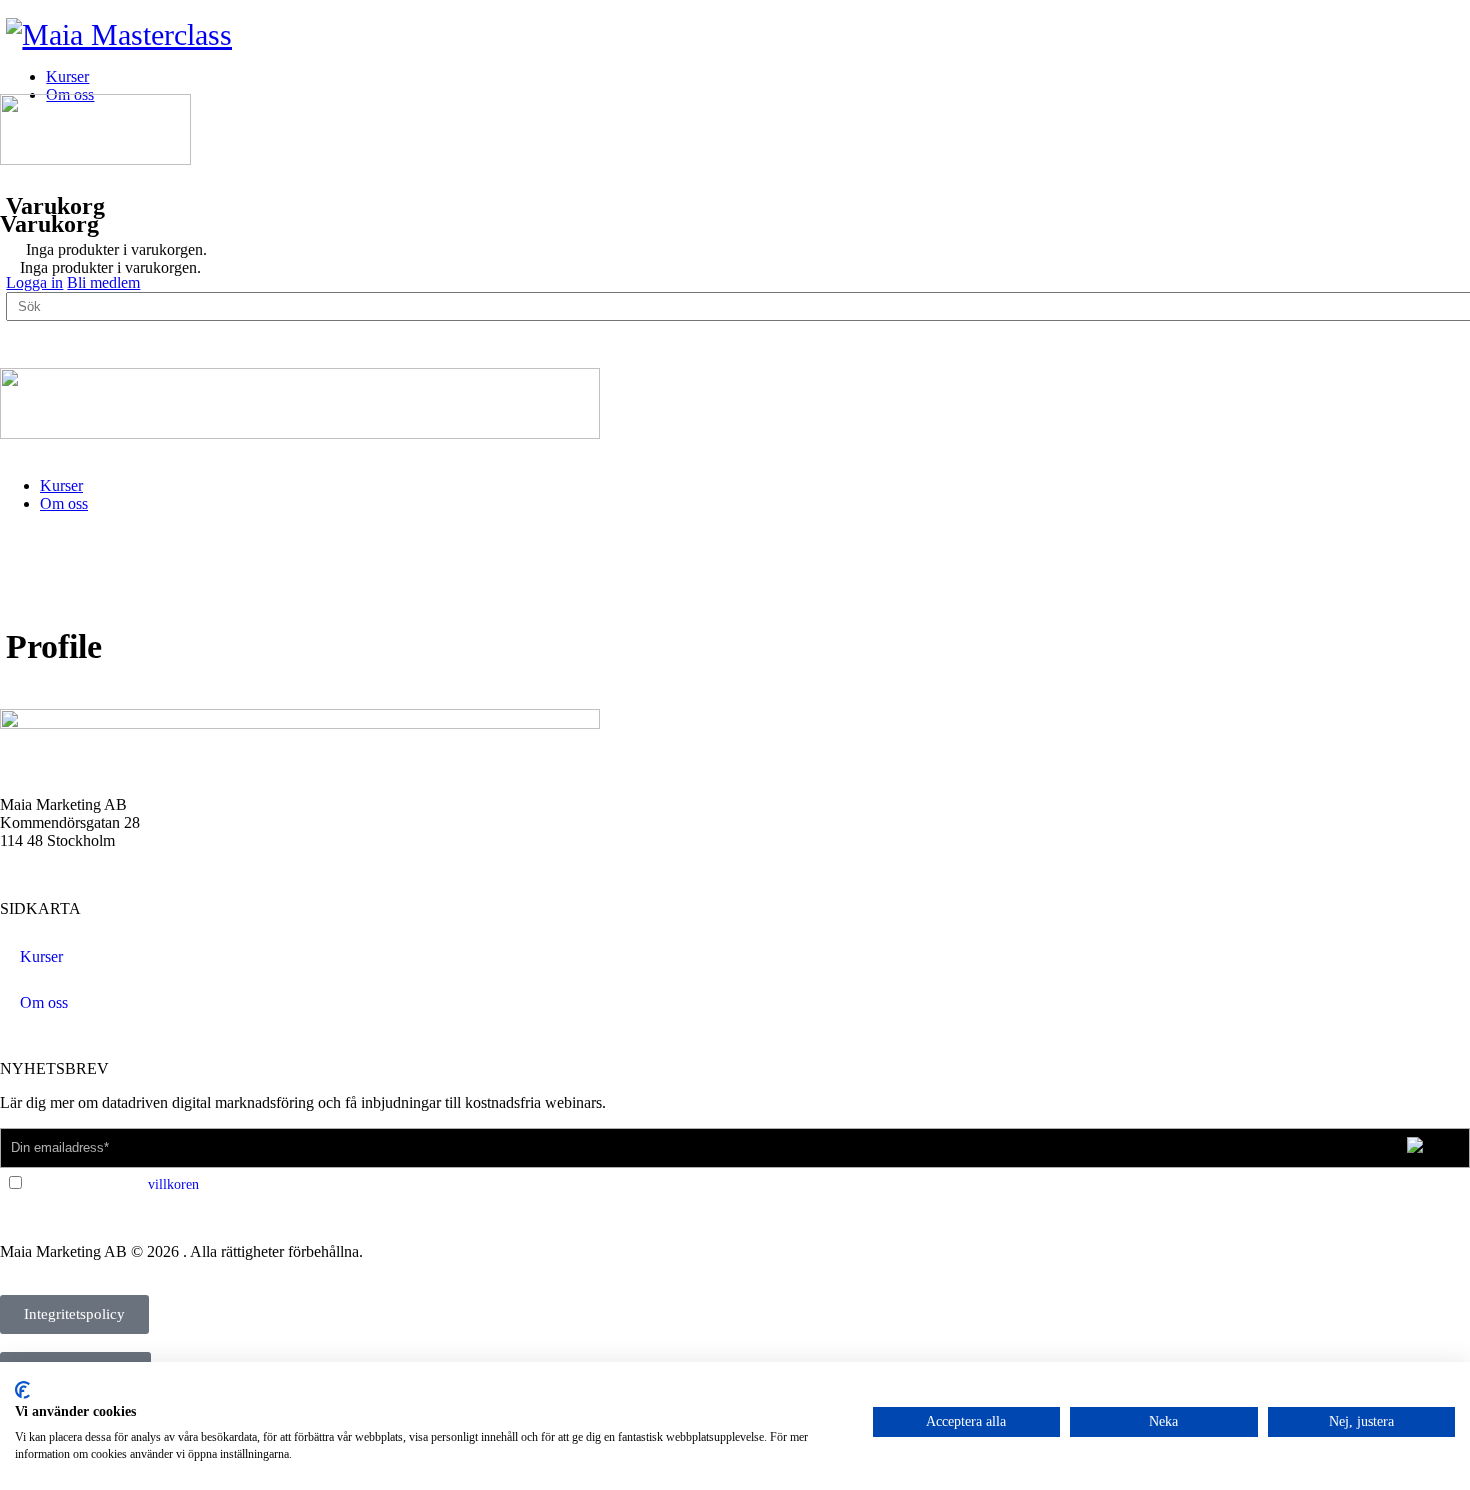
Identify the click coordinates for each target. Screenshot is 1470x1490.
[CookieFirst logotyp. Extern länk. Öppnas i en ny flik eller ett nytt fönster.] (22, 1390)
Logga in (34, 282)
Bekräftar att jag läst (112, 1184)
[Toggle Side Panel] (17, 8)
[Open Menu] (11, 84)
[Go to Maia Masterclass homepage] (119, 34)
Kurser (61, 485)
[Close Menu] (11, 451)
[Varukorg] (11, 180)
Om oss (64, 503)
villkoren (173, 1184)
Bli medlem (103, 282)
